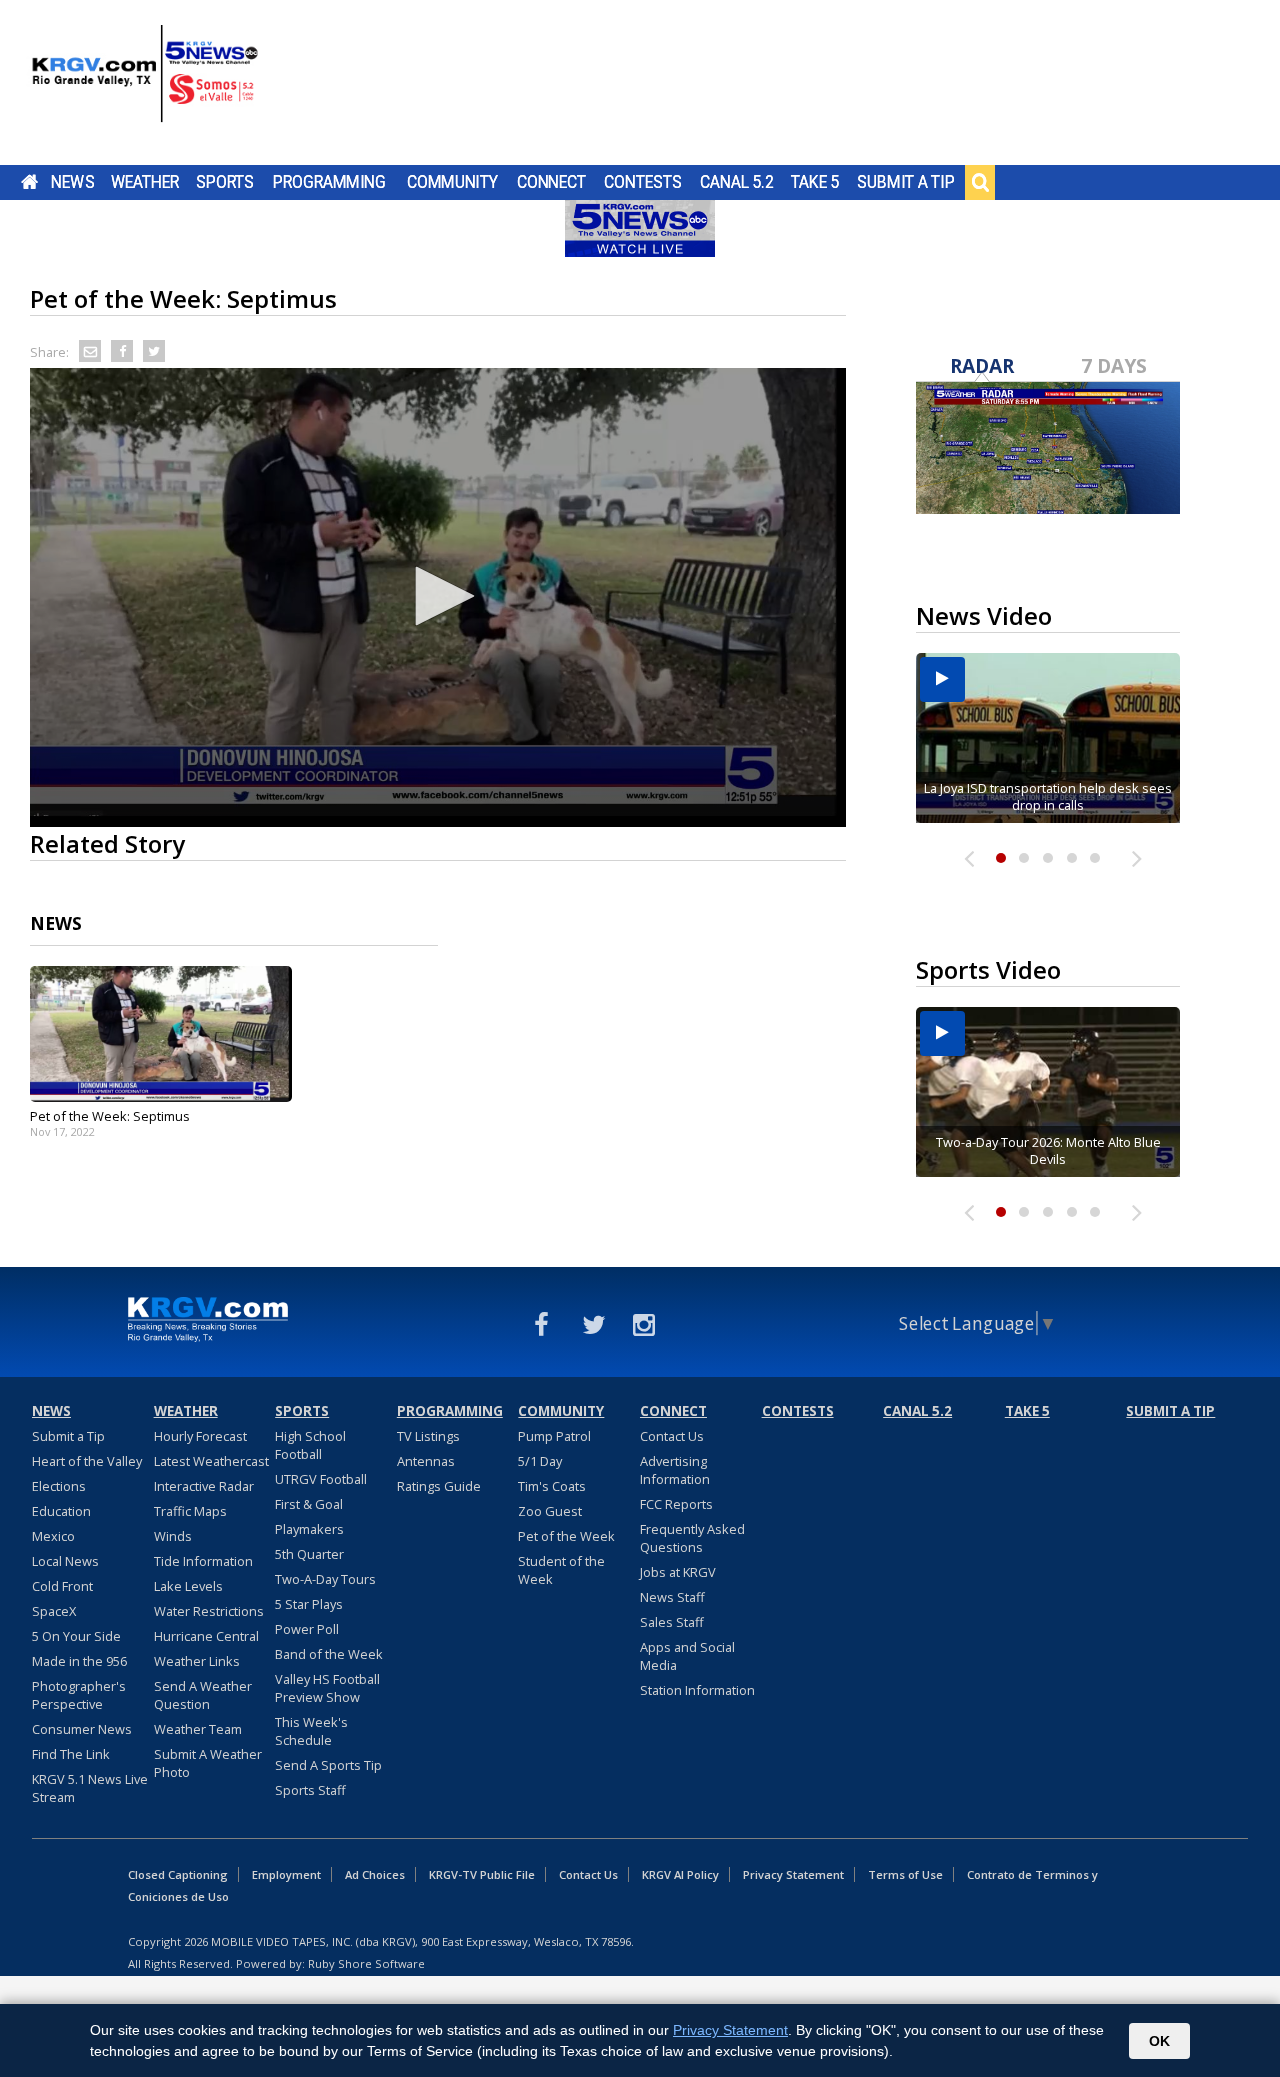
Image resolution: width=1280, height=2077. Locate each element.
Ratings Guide (439, 1486)
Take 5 (815, 182)
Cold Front (62, 1586)
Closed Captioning (178, 1874)
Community (452, 182)
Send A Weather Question (203, 1695)
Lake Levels (188, 1586)
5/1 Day (540, 1461)
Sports (225, 182)
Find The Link (71, 1754)
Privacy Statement (793, 1874)
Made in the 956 (79, 1661)
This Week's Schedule (311, 1731)
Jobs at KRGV (678, 1572)
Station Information (697, 1690)
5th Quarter (309, 1554)
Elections (59, 1486)
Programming (329, 182)
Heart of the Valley (87, 1461)
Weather (145, 182)
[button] (438, 596)
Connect (551, 182)
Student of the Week (561, 1570)
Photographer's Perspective (79, 1695)
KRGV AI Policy (680, 1874)
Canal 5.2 (737, 182)
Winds (173, 1536)
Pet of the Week (566, 1536)
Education (61, 1511)
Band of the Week (329, 1654)
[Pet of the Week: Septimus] (161, 1034)
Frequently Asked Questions (692, 1538)
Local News (65, 1561)
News (72, 182)
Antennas (426, 1461)
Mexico (53, 1536)
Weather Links (197, 1661)
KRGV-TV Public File (482, 1874)
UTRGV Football (321, 1479)
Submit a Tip (905, 182)
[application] (438, 597)
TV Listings (428, 1436)
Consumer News (82, 1729)
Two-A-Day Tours (325, 1579)
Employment (286, 1874)
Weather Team (198, 1729)
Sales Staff (672, 1622)
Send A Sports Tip (328, 1765)
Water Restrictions (209, 1611)
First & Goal (309, 1504)
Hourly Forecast (200, 1436)
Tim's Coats (552, 1486)
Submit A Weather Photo (208, 1763)
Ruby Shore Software (366, 1963)
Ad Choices (375, 1874)
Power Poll (307, 1629)
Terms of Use (905, 1874)
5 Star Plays (309, 1604)
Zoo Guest (550, 1511)
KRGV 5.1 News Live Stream (90, 1788)
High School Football (310, 1445)
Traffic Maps (190, 1511)
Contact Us (672, 1436)
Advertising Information (675, 1470)
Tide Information (203, 1561)
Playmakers (309, 1529)
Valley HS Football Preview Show (327, 1688)
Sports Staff (310, 1790)
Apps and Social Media (687, 1656)
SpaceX (54, 1611)
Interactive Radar (204, 1486)
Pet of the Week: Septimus (110, 1116)
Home (29, 182)
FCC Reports (676, 1504)
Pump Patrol (554, 1436)
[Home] (145, 85)
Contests (642, 182)
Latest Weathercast (211, 1461)
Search (980, 182)
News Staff (672, 1597)
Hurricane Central (206, 1636)
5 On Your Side (76, 1636)
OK (1159, 2041)
